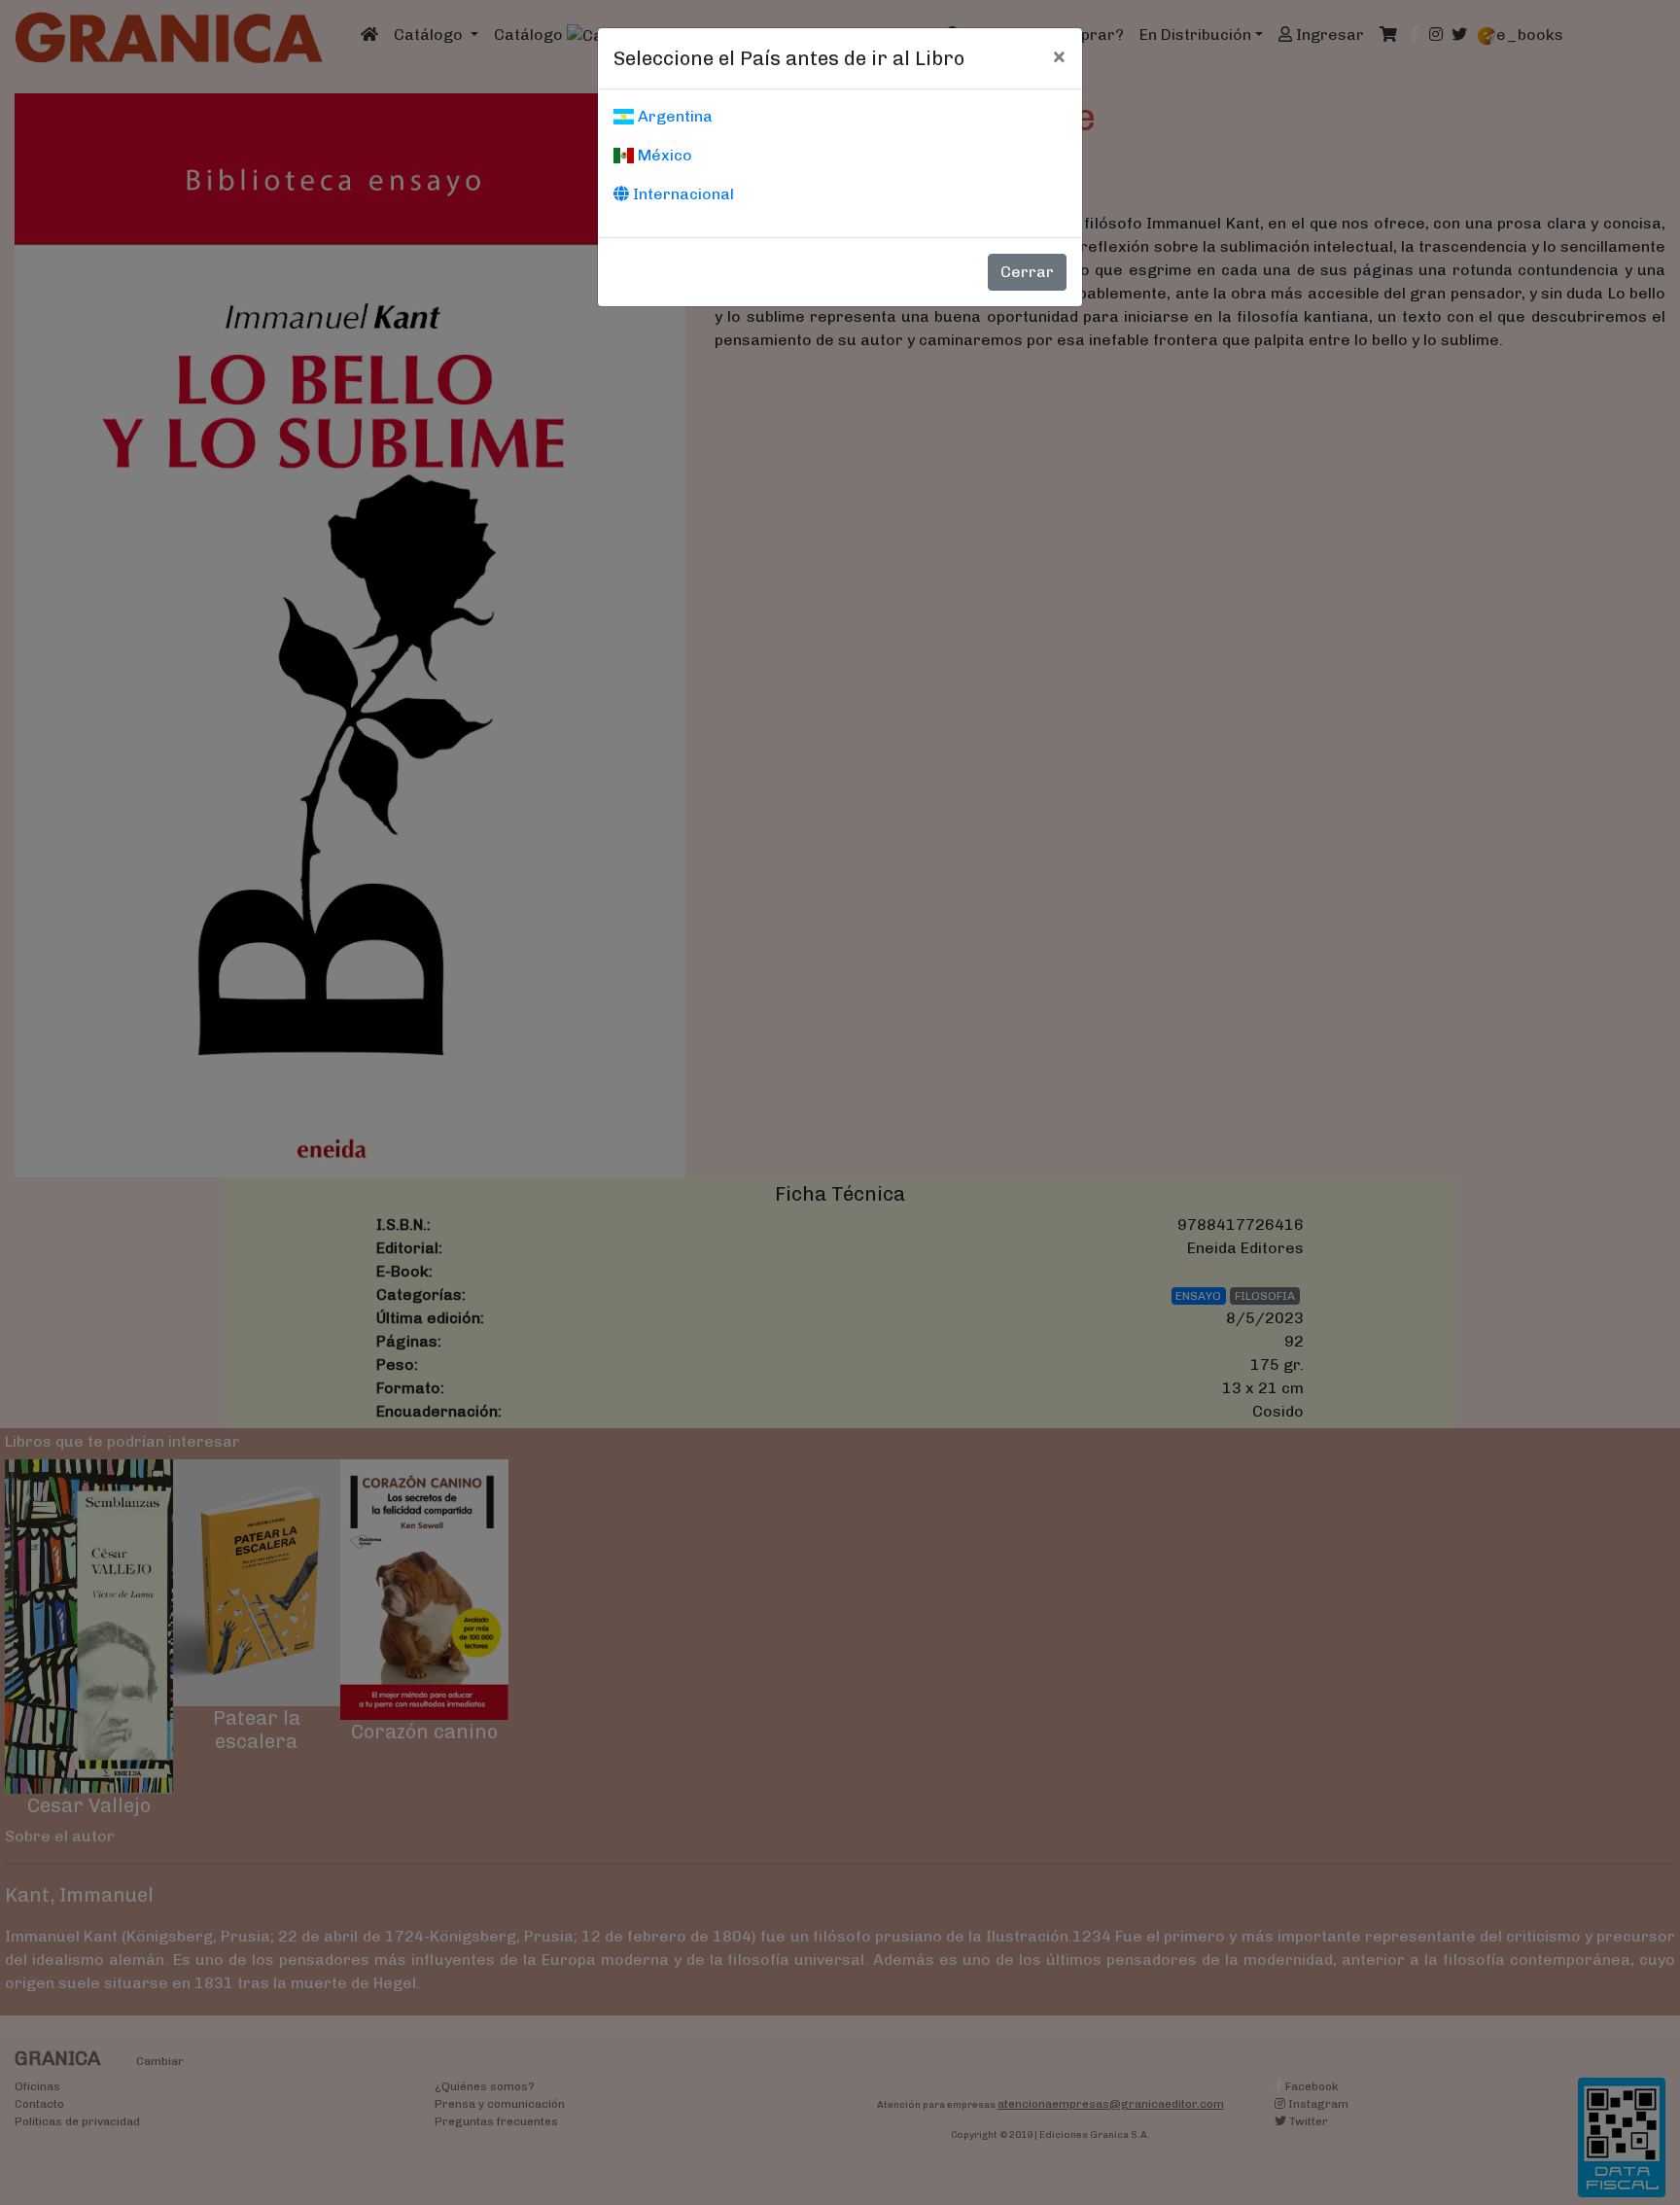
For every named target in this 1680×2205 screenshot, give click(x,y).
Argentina (673, 116)
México (663, 155)
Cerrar (1027, 272)
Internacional (682, 194)
